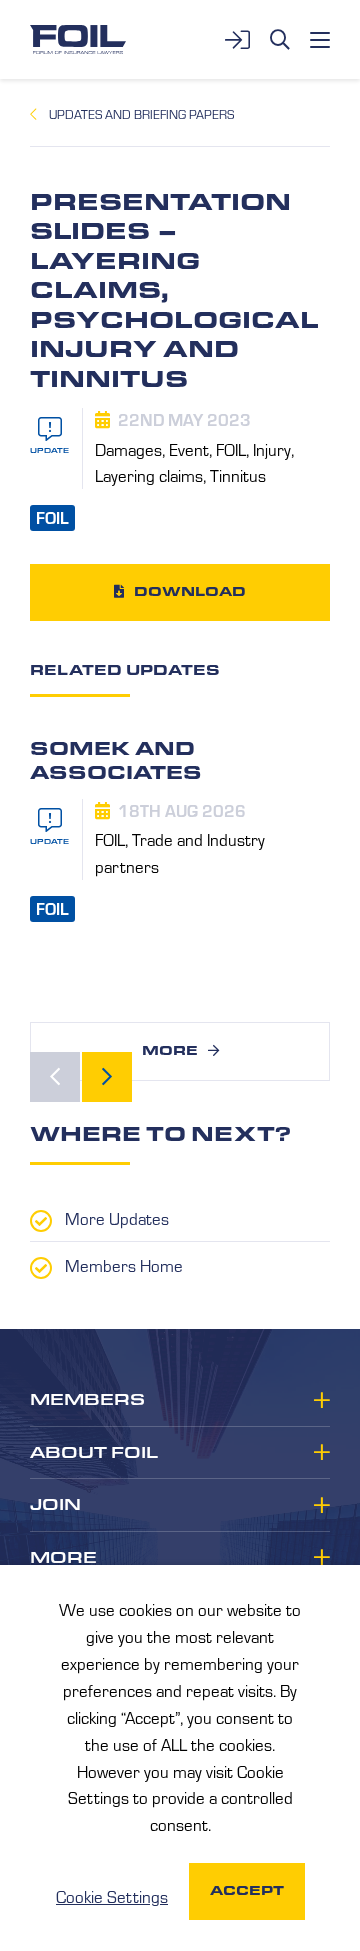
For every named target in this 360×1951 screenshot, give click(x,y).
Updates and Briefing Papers (141, 114)
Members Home (124, 1265)
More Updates (117, 1218)
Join (55, 1505)
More (170, 1050)
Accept (247, 1890)
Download (190, 591)
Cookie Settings (112, 1896)
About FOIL (94, 1453)
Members (87, 1400)
